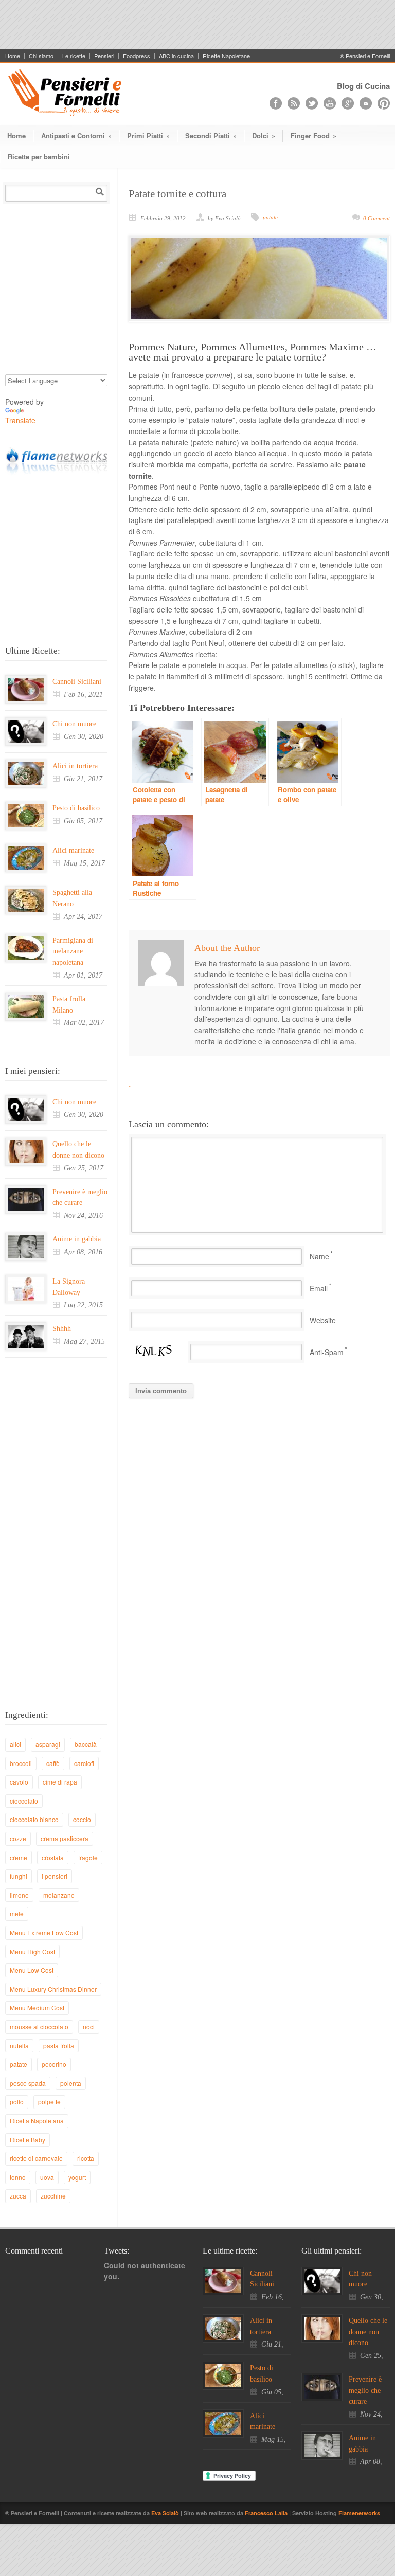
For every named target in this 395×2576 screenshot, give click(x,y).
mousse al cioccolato (39, 2026)
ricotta (86, 2158)
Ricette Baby (28, 2140)
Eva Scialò (166, 2513)
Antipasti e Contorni (76, 136)
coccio (82, 1819)
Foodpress (137, 56)
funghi (19, 1876)
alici (15, 1744)
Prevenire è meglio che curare (365, 2390)
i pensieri (55, 1876)
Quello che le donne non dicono (368, 2332)
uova (47, 2177)
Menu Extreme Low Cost (44, 1932)
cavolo (19, 1782)
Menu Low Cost (32, 1970)
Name (319, 1256)
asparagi (48, 1744)
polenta (71, 2083)
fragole (88, 1857)
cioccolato (24, 1801)
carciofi (84, 1763)
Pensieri (104, 56)
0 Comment (376, 218)
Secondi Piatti (211, 136)
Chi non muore (74, 724)
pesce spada (28, 2083)
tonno (18, 2177)
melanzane (59, 1895)
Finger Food (313, 136)
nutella (19, 2046)
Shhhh (62, 1329)
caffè (53, 1763)
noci (89, 2026)
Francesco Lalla (267, 2513)
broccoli (21, 1763)
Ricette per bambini (39, 157)
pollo (17, 2102)
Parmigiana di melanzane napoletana (73, 951)
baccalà (86, 1744)
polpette (49, 2102)
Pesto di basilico (76, 808)
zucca (18, 2196)
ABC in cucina (176, 56)
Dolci (264, 136)
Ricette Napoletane (226, 56)
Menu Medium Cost (37, 2007)
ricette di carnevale (36, 2158)
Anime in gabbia (77, 1239)
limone (19, 1895)
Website (323, 1320)
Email (319, 1288)
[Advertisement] (197, 23)
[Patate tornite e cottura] (259, 279)
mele (17, 1913)
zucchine (53, 2196)
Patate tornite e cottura (177, 194)
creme (19, 1857)
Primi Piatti (148, 136)
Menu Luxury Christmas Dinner (53, 1989)
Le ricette (74, 56)
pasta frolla (59, 2046)
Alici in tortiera (75, 766)
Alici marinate (73, 850)
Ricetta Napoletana (37, 2121)
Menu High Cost (32, 1951)
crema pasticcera (65, 1838)
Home (13, 56)
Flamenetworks (359, 2513)
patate (270, 217)
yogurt (77, 2177)
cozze (18, 1838)
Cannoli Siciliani (77, 682)
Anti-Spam (327, 1352)
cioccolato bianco (34, 1819)
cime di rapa (60, 1782)
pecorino (54, 2064)
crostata (53, 1857)
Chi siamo (41, 56)
